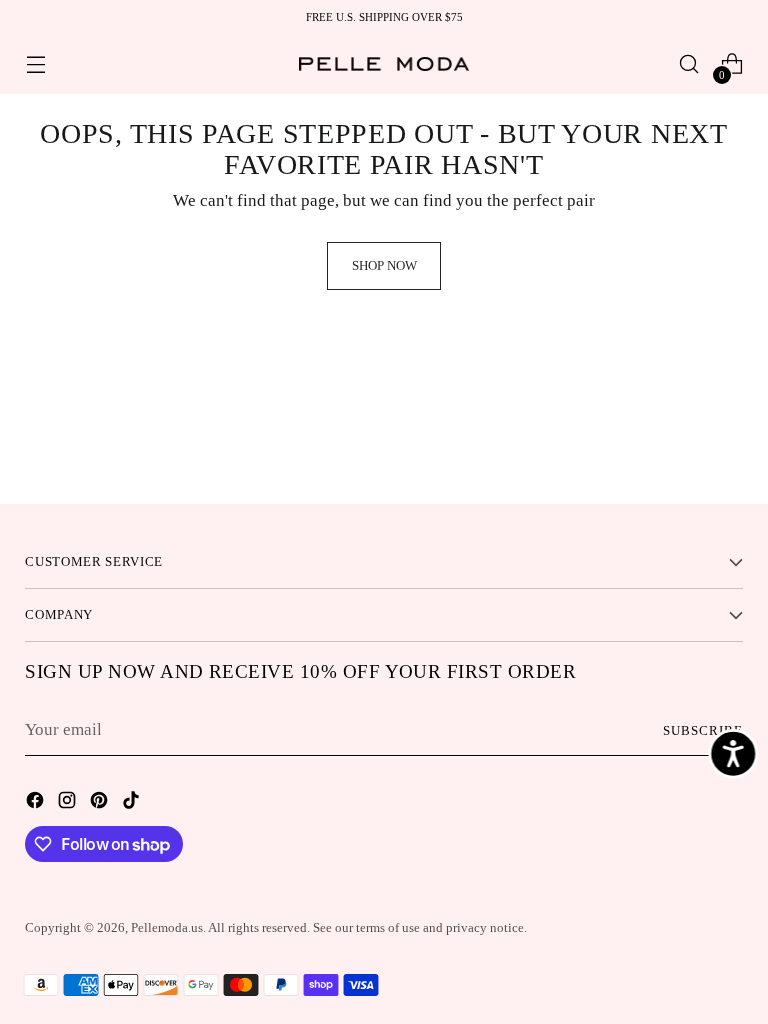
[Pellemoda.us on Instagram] (69, 804)
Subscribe (703, 730)
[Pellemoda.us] (384, 63)
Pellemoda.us (167, 927)
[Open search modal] (689, 64)
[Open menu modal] (35, 64)
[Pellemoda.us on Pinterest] (101, 804)
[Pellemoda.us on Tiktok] (133, 804)
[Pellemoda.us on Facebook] (37, 804)
